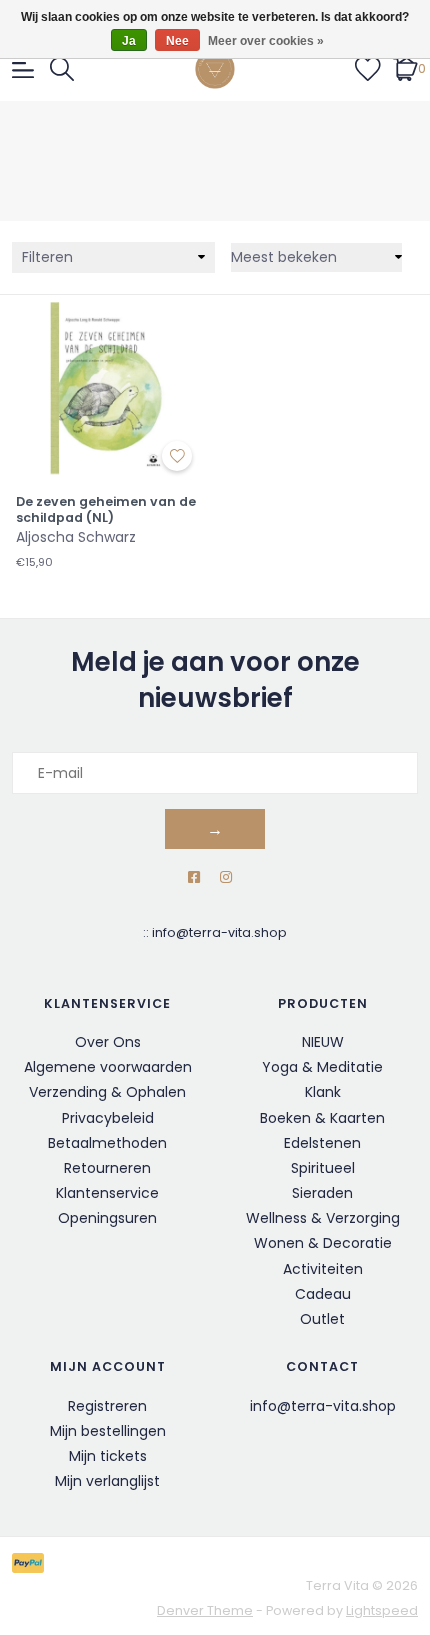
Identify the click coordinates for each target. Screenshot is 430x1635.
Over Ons (108, 1042)
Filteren (47, 257)
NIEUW (323, 1042)
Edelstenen (322, 1143)
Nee (177, 41)
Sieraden (322, 1193)
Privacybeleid (108, 1118)
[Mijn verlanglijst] (368, 68)
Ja (129, 41)
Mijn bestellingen (108, 1431)
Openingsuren (107, 1218)
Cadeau (323, 1294)
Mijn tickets (108, 1456)
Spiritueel (323, 1168)
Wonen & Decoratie (323, 1243)
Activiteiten (323, 1269)
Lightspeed (382, 1610)
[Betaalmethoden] (31, 1562)
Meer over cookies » (266, 41)
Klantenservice (107, 1193)
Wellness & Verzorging (323, 1218)
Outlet (322, 1319)
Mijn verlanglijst (107, 1481)
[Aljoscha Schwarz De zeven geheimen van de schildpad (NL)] (107, 386)
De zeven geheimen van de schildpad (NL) (106, 509)
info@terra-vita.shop (219, 932)
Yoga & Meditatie (322, 1067)
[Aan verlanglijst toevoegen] (177, 456)
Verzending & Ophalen (107, 1092)
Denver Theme (205, 1610)
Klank (323, 1092)
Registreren (107, 1406)
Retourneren (107, 1168)
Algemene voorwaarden (108, 1067)
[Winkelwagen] (405, 68)
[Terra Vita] (215, 69)
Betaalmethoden (107, 1143)
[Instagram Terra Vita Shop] (226, 877)
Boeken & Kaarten (322, 1118)
